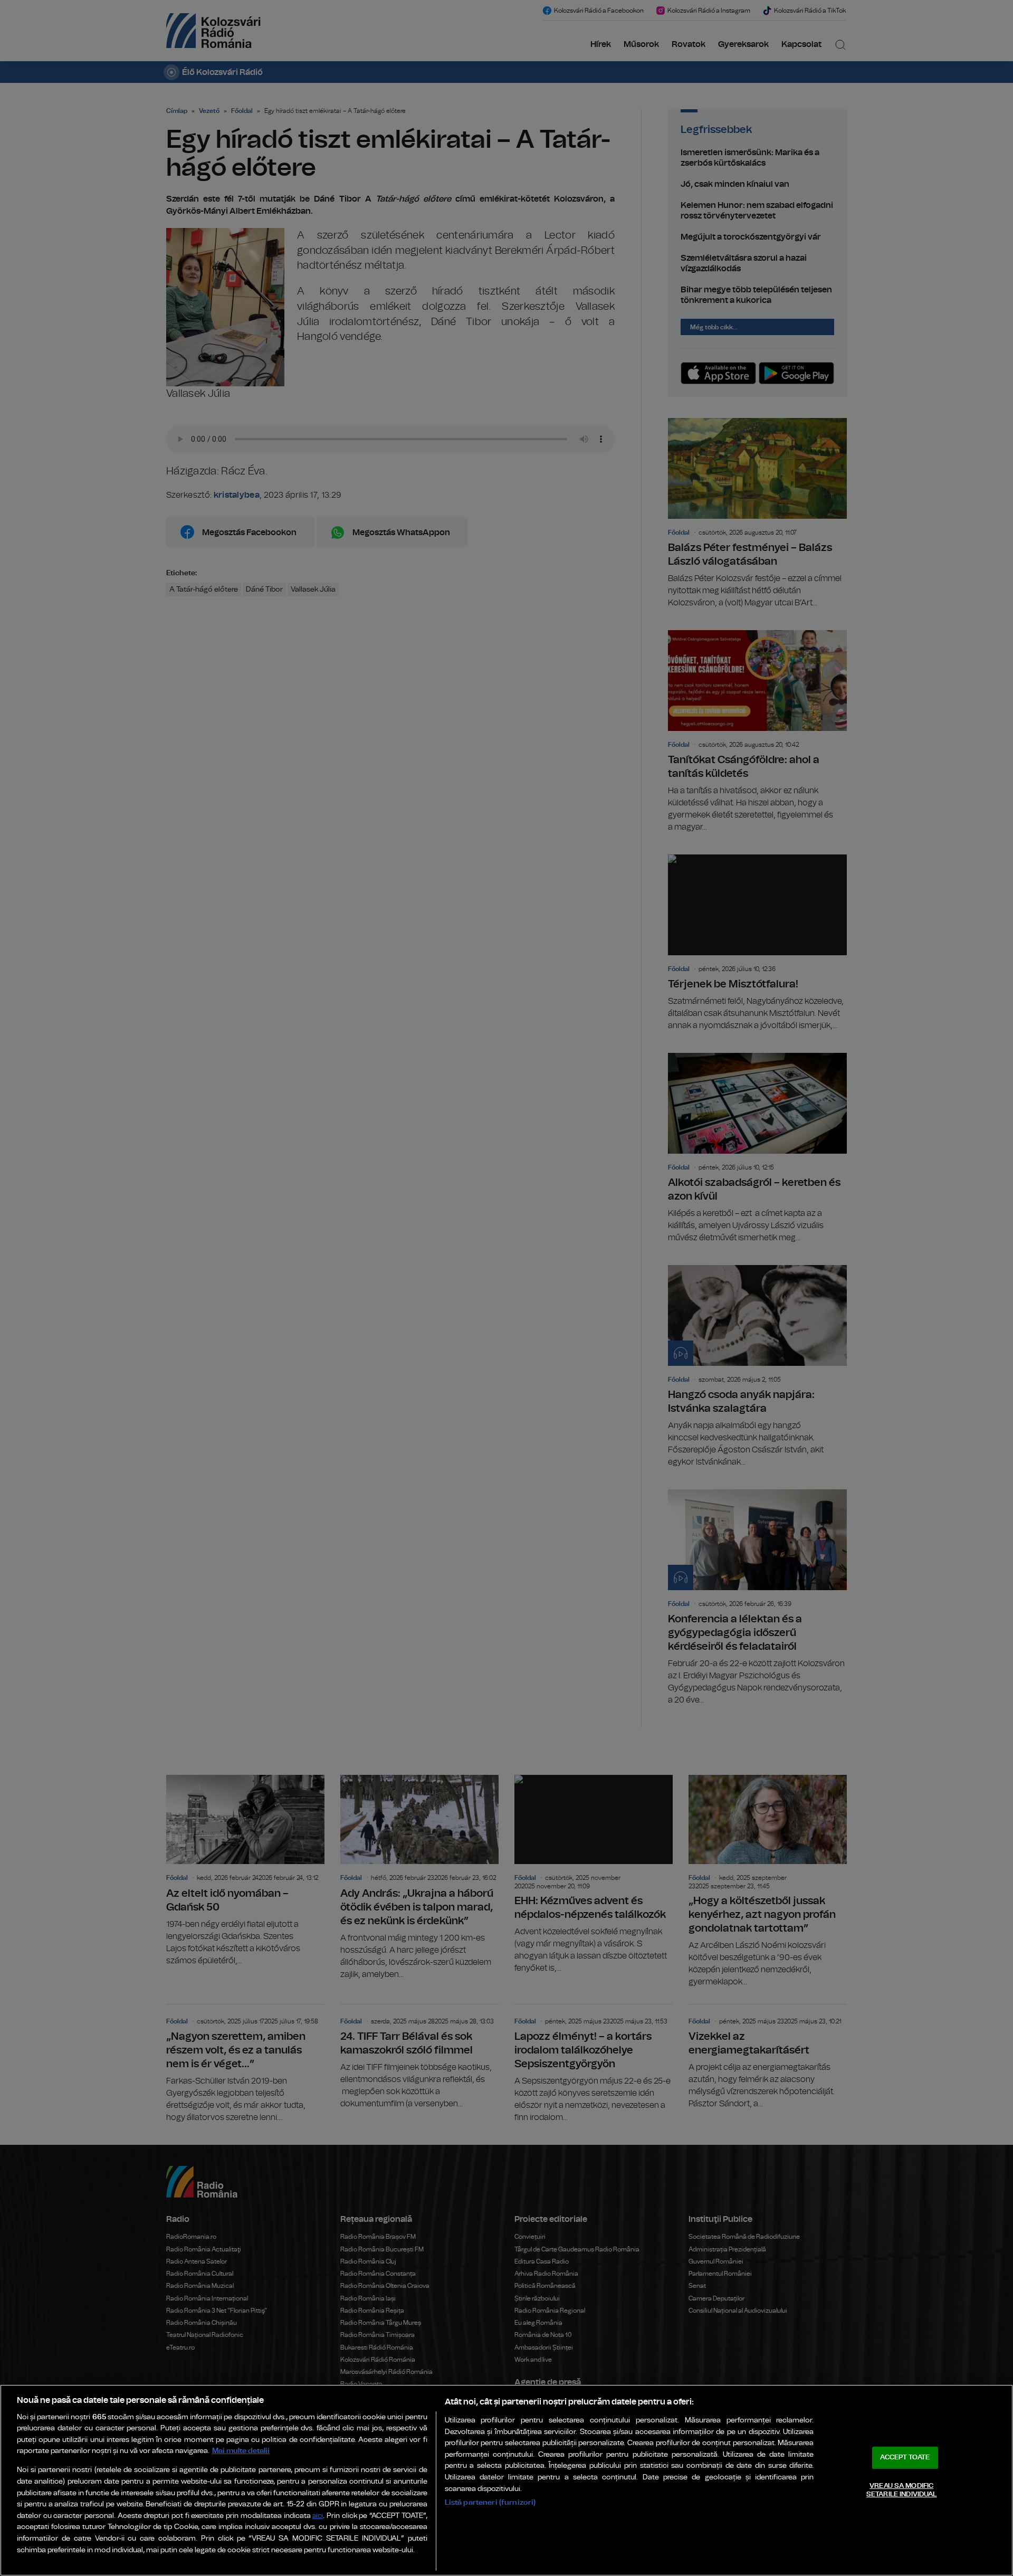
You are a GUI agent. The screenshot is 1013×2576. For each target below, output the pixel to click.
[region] (506, 2480)
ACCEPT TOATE (905, 2458)
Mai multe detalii (241, 2451)
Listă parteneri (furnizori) (490, 2502)
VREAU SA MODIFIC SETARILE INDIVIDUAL (901, 2490)
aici (318, 2516)
